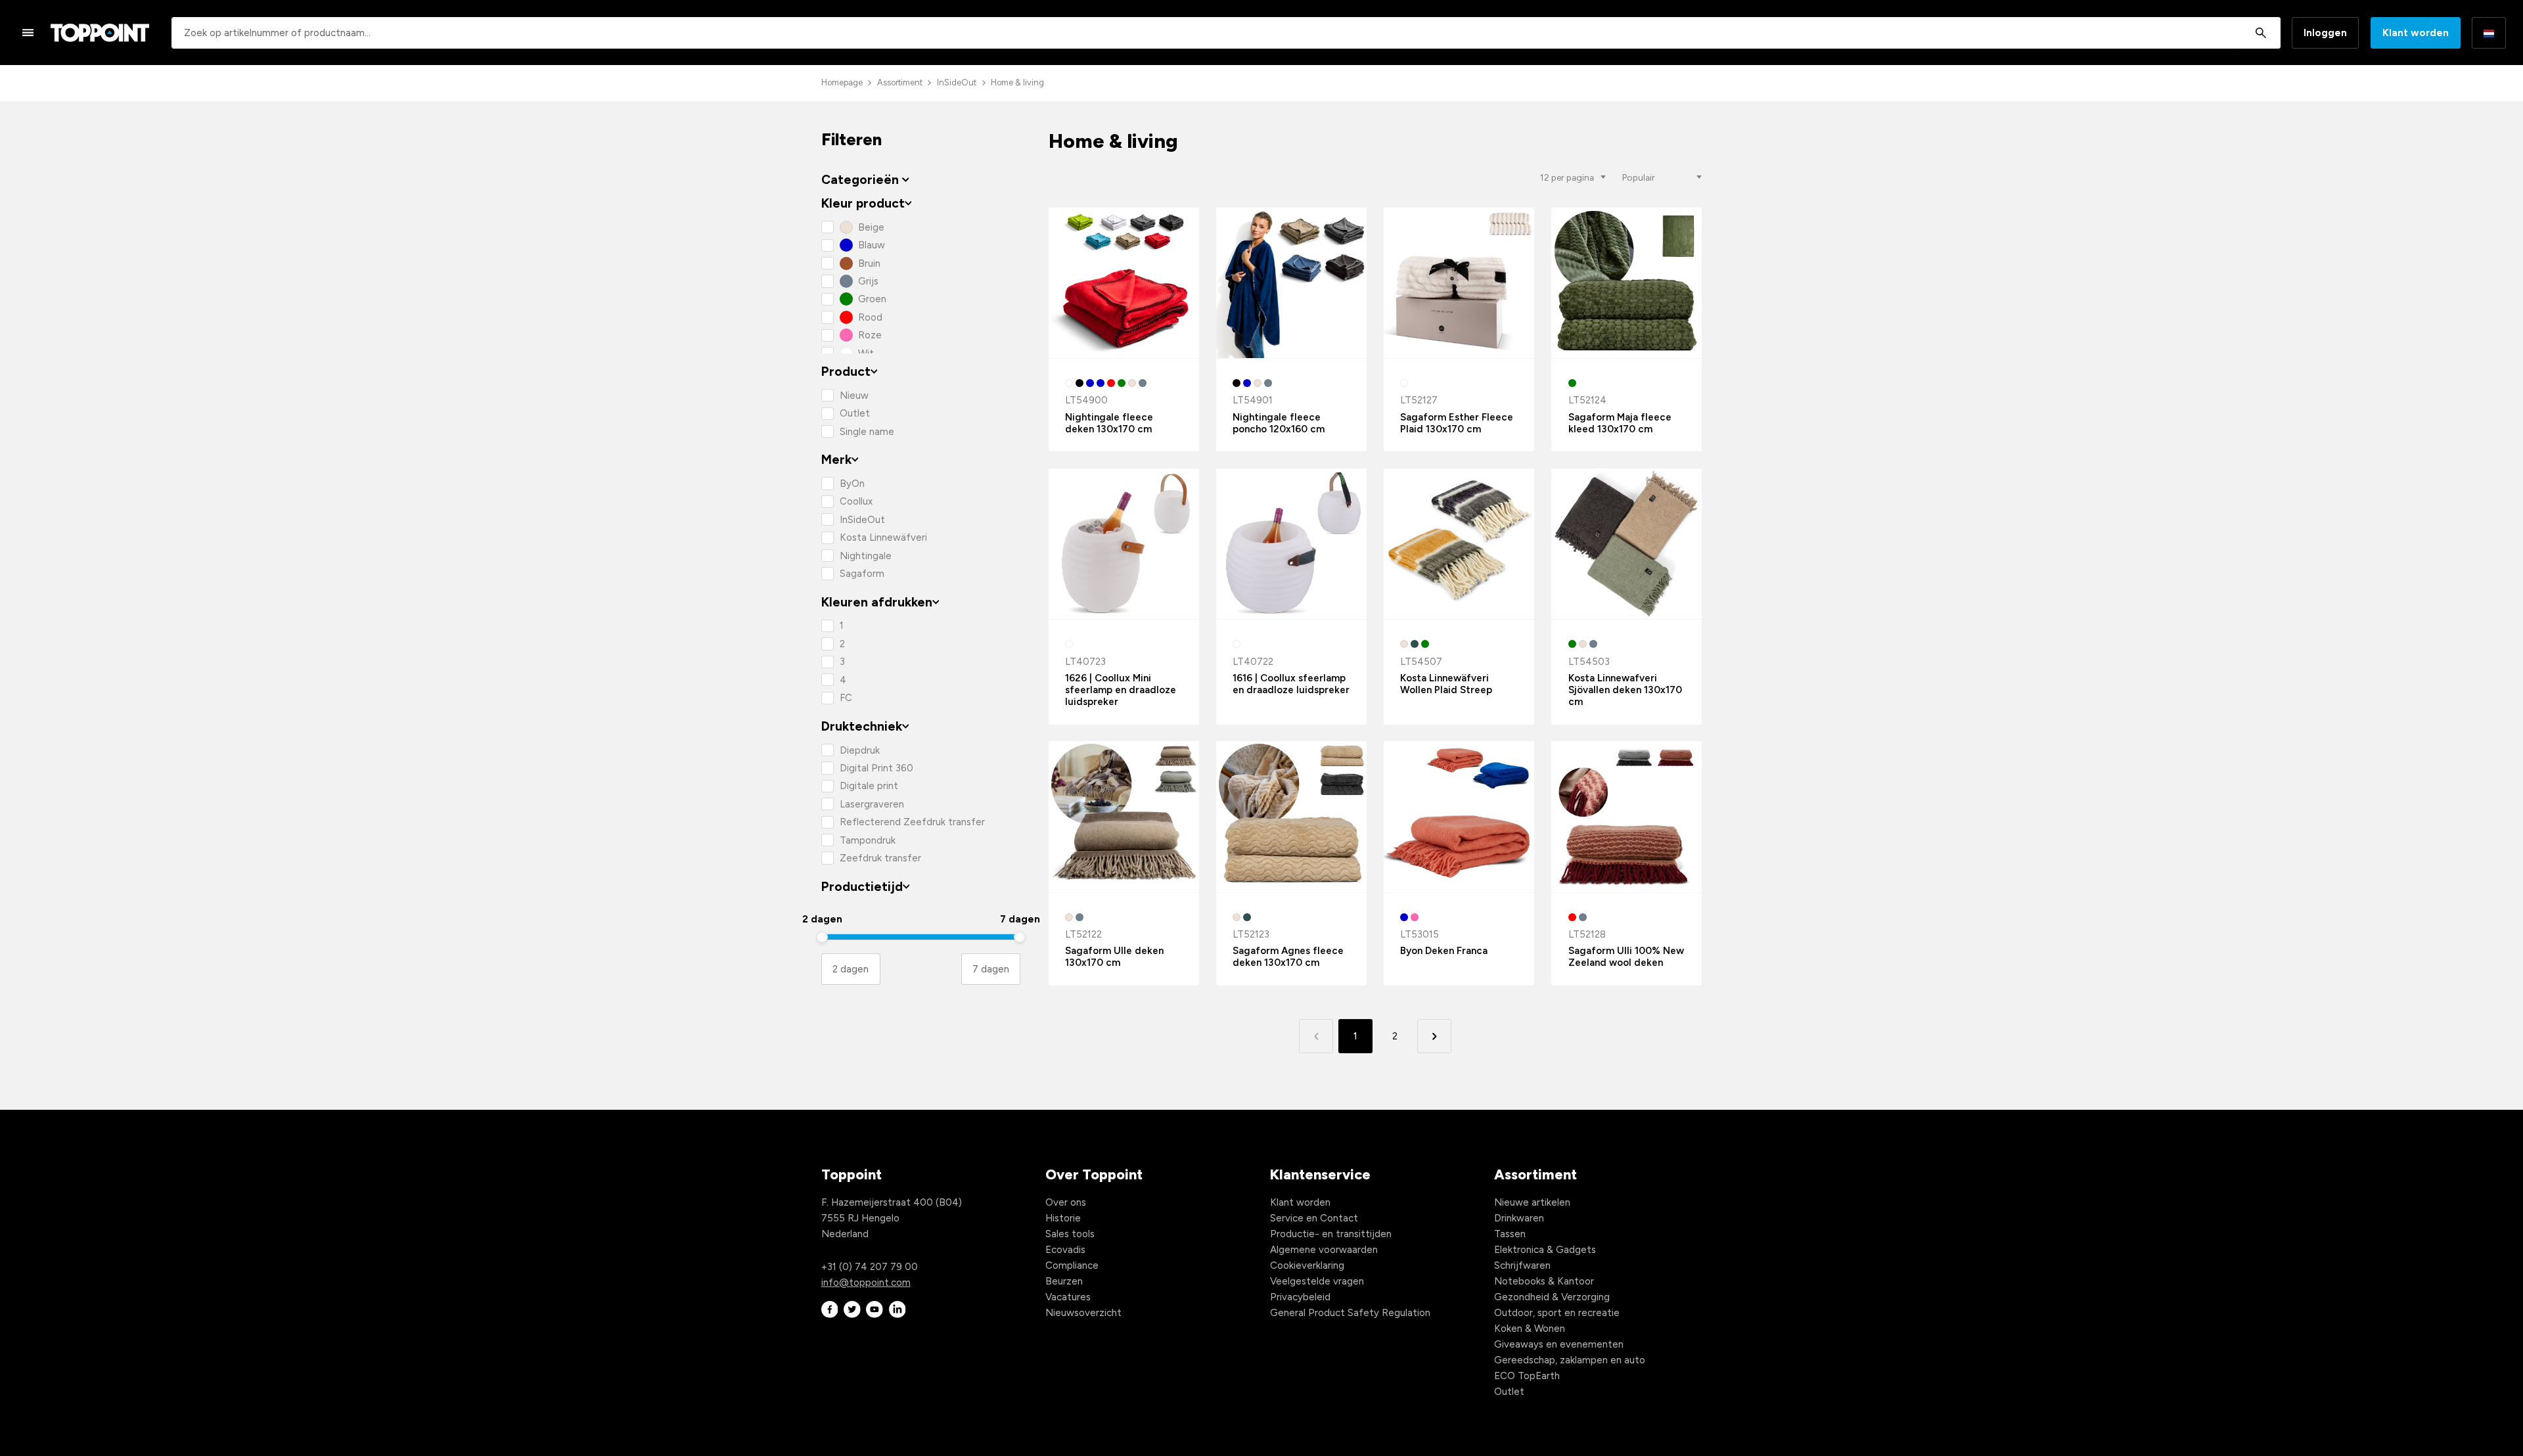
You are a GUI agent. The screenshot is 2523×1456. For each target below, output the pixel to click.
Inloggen (2325, 33)
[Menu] (28, 32)
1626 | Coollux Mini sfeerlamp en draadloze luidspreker (1121, 690)
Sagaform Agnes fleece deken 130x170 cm (1288, 957)
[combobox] (1226, 33)
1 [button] (1355, 1036)
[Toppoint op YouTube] (875, 1310)
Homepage (842, 82)
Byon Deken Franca (1444, 951)
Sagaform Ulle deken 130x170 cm (1114, 957)
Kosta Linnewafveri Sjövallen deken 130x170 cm (1625, 690)
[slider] (822, 937)
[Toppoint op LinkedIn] (898, 1310)
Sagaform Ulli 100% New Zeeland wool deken (1626, 957)
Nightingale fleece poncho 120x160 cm (1279, 423)
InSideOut (957, 82)
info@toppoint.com (866, 1283)
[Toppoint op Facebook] (830, 1310)
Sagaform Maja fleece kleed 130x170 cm (1620, 423)
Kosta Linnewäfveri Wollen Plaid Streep (1446, 684)
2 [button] (1395, 1036)
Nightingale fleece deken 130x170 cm (1109, 423)
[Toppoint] (100, 33)
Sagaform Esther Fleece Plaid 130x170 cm (1457, 423)
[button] (1434, 1036)
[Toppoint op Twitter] (852, 1310)
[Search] (2261, 33)
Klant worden (2416, 33)
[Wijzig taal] (2489, 33)
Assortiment (900, 82)
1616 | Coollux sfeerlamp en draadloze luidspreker (1291, 684)
